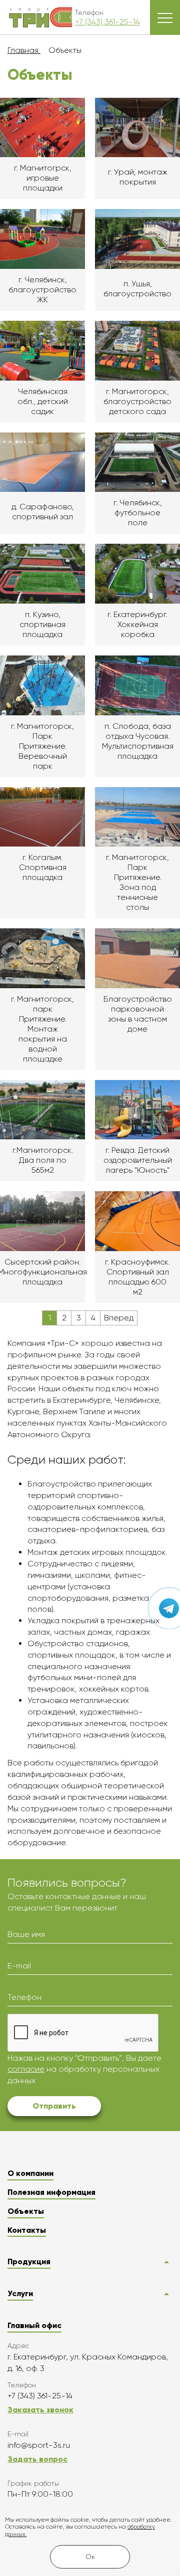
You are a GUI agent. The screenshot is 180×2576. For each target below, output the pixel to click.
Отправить (54, 2106)
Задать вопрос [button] (37, 2459)
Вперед (119, 1318)
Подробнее (42, 149)
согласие (26, 2069)
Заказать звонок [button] (40, 2410)
